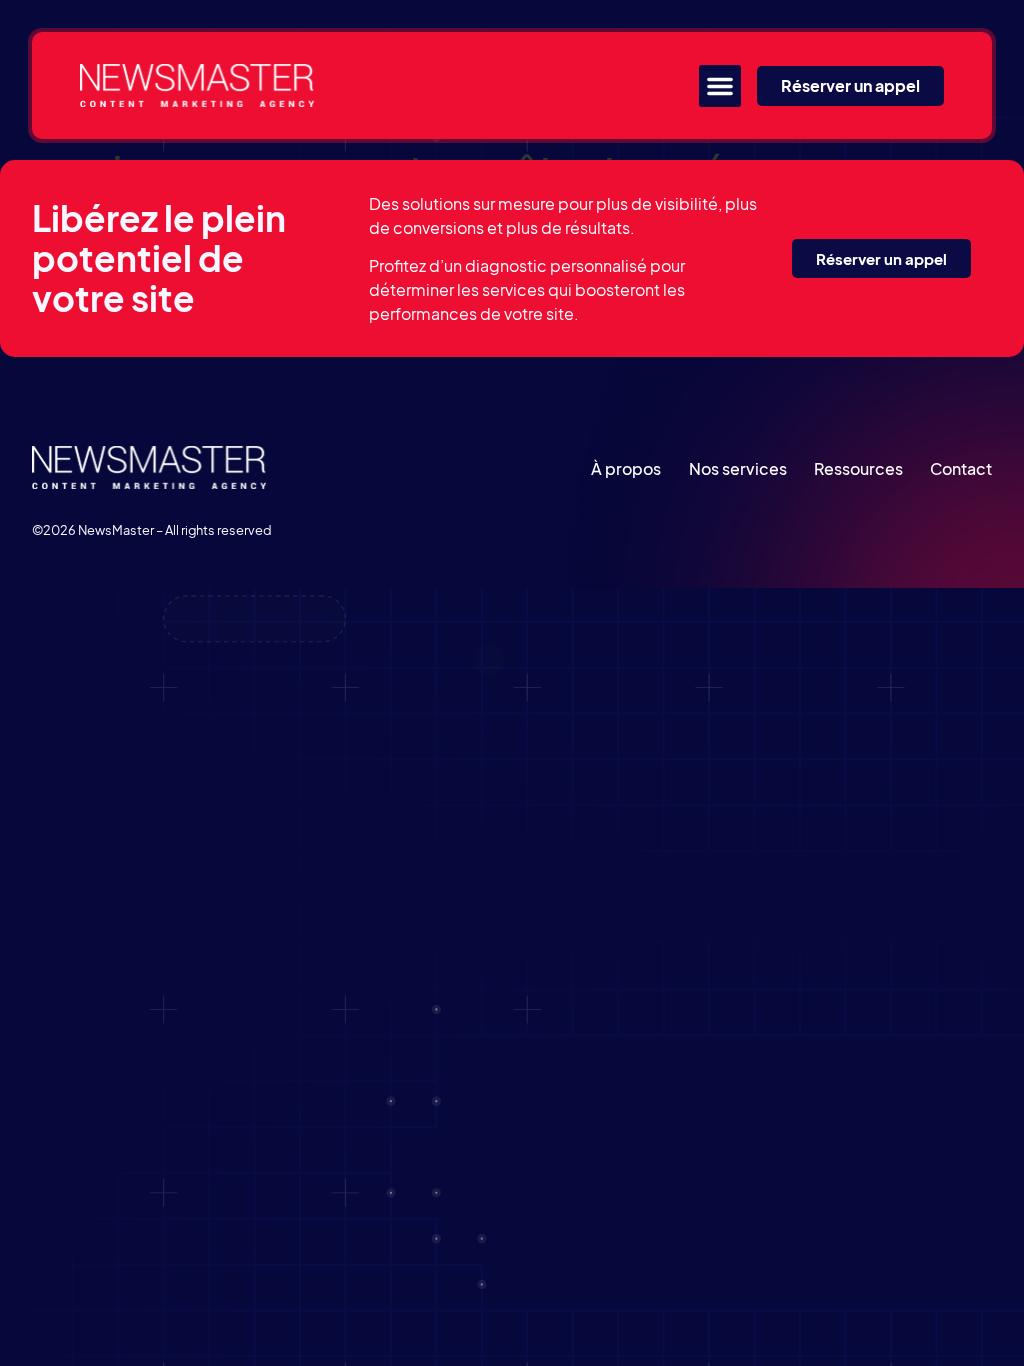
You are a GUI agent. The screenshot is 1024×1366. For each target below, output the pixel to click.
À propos (626, 468)
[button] (720, 86)
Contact (961, 468)
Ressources (858, 468)
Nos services (738, 468)
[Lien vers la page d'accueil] (197, 85)
